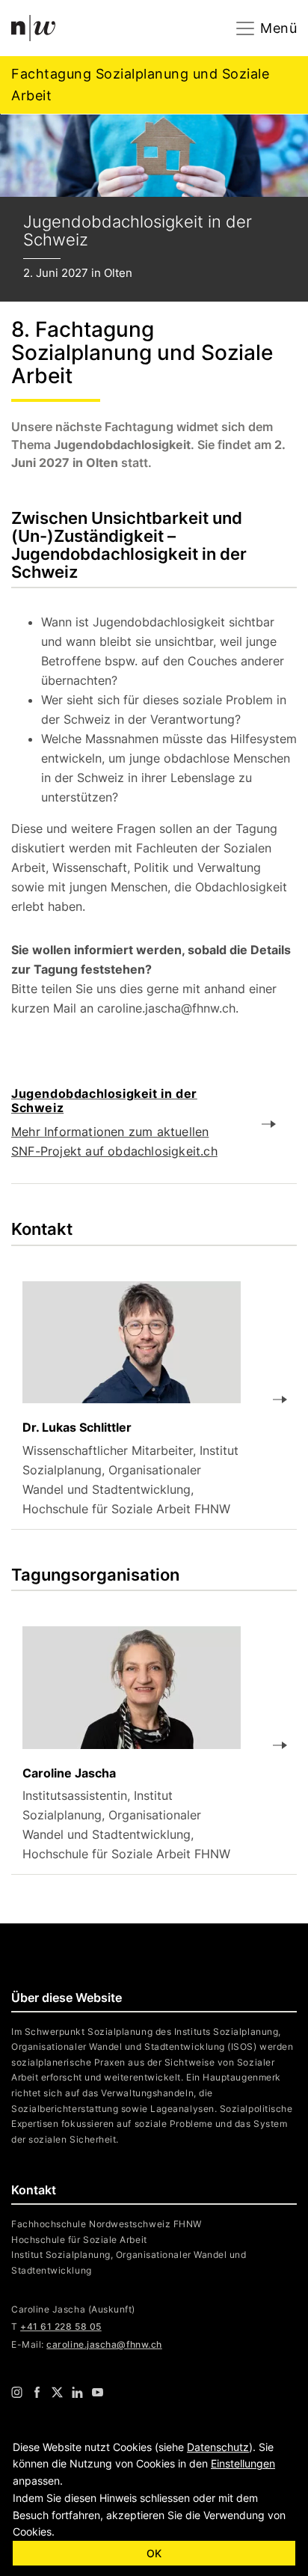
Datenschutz (218, 2447)
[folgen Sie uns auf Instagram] (17, 2392)
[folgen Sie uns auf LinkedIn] (77, 2392)
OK (154, 2553)
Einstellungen (243, 2463)
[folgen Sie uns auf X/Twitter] (57, 2392)
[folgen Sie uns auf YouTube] (98, 2392)
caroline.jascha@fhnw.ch (104, 2344)
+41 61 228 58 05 (61, 2326)
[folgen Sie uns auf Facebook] (37, 2392)
